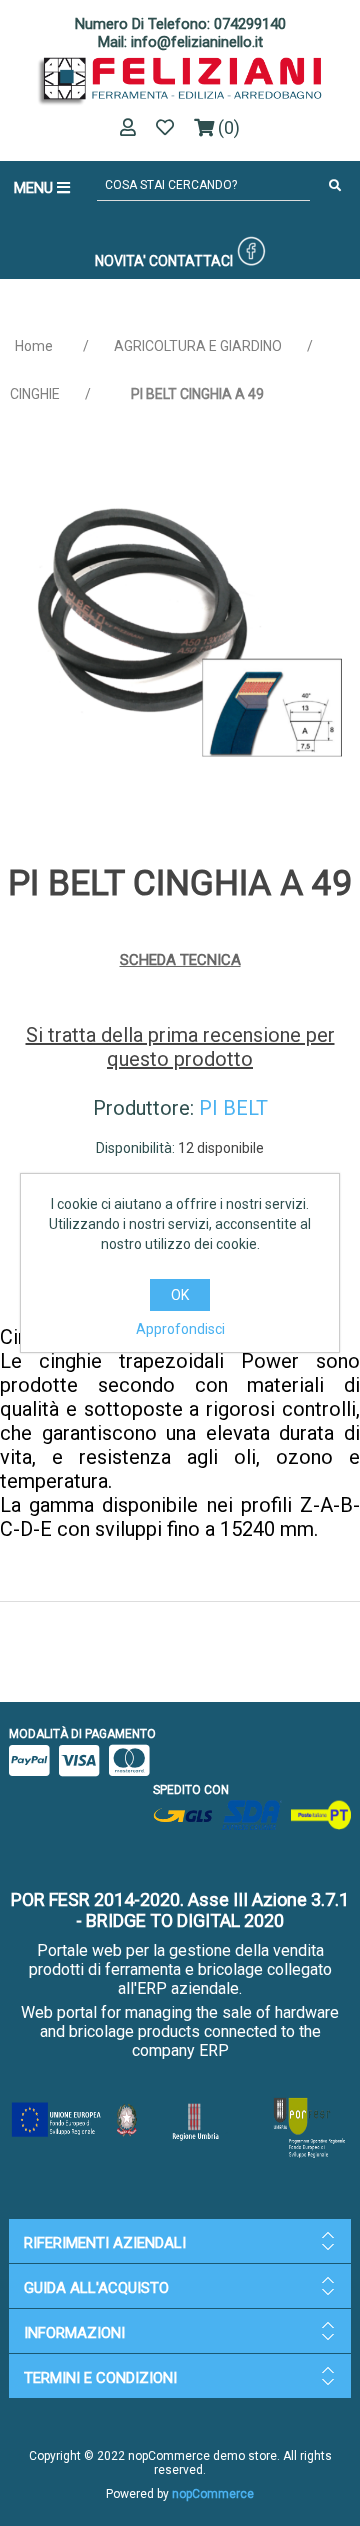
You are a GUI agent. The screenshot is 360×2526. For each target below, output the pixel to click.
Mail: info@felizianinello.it (180, 42)
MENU (35, 188)
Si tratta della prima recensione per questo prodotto (180, 1047)
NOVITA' (120, 261)
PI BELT (233, 1108)
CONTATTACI (191, 261)
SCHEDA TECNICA (180, 960)
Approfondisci (180, 1329)
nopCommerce (213, 2494)
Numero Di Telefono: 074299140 (180, 24)
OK (180, 1295)
